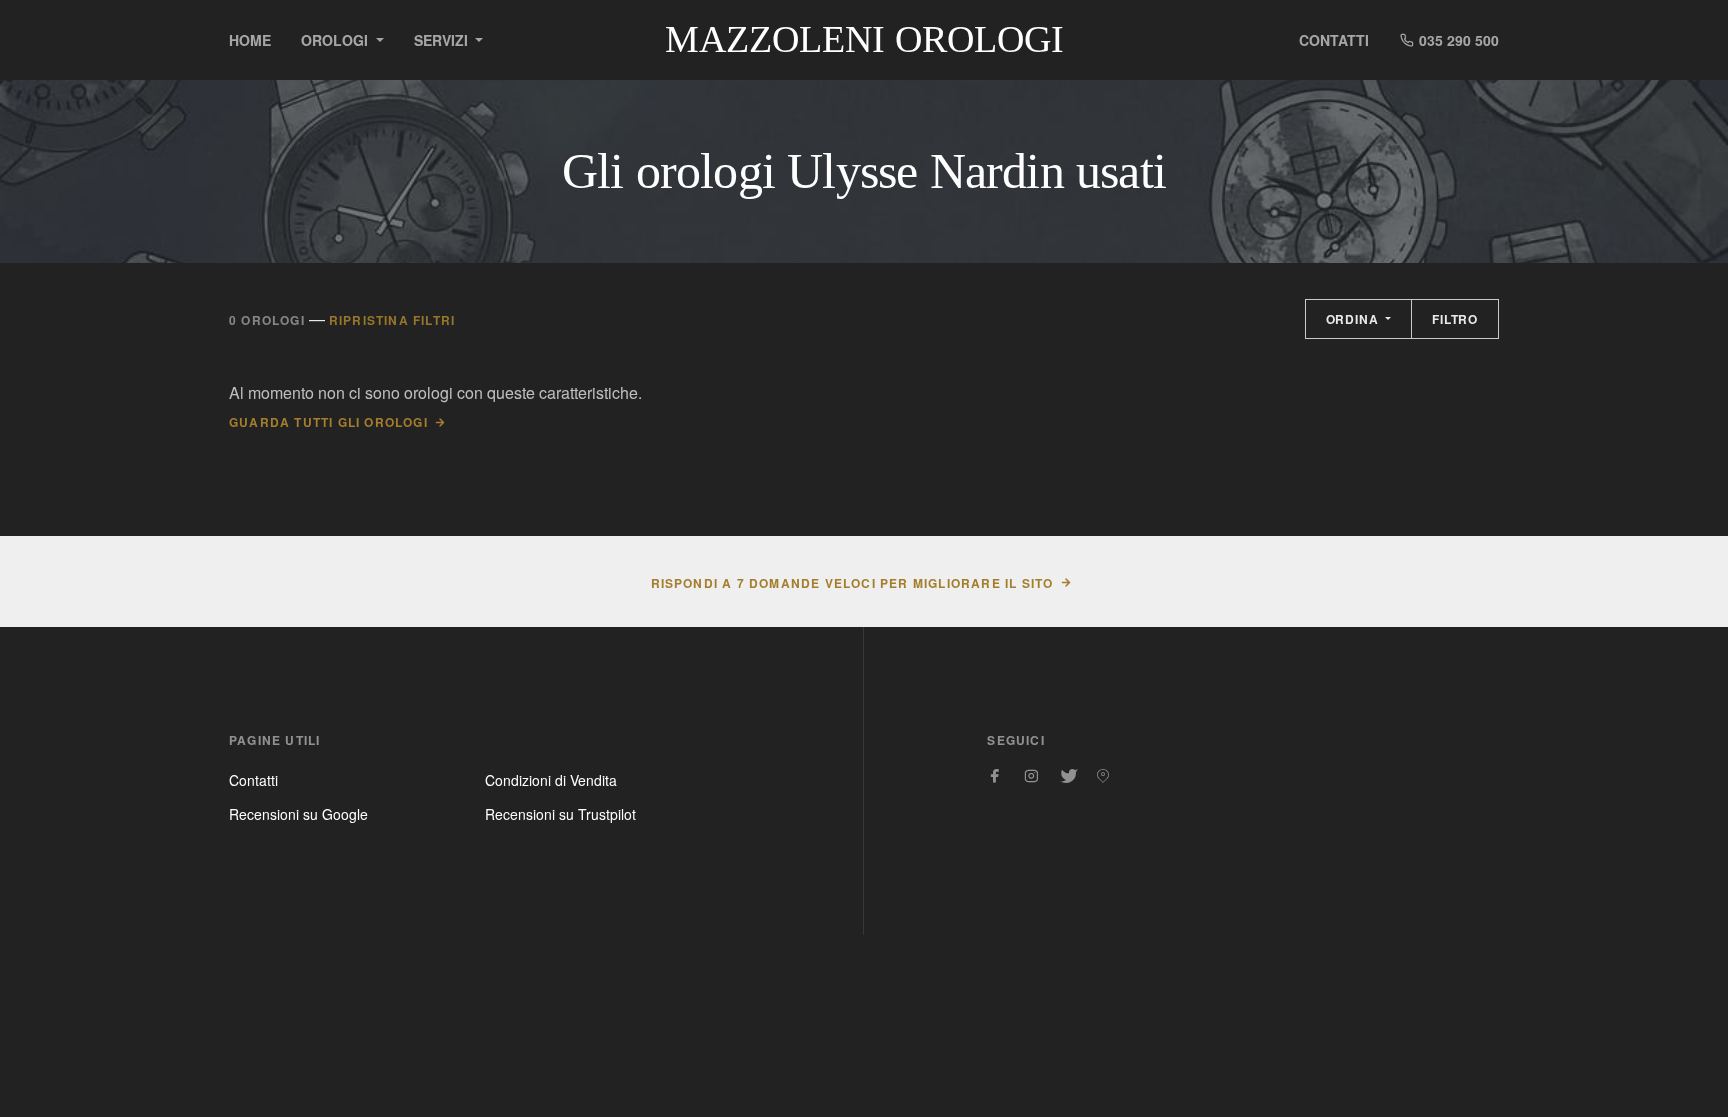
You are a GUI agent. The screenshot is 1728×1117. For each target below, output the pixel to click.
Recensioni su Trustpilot (560, 814)
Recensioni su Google (298, 814)
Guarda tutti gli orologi (328, 422)
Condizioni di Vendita (551, 780)
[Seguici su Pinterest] (1103, 776)
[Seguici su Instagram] (1031, 776)
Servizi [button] (443, 40)
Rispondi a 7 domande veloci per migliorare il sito (852, 583)
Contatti (1334, 40)
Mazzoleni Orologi (864, 39)
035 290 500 (1457, 40)
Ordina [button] (1354, 319)
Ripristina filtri (392, 320)
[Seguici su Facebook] (995, 776)
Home (250, 40)
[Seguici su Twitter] (1067, 776)
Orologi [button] (336, 40)
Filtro (1455, 319)
